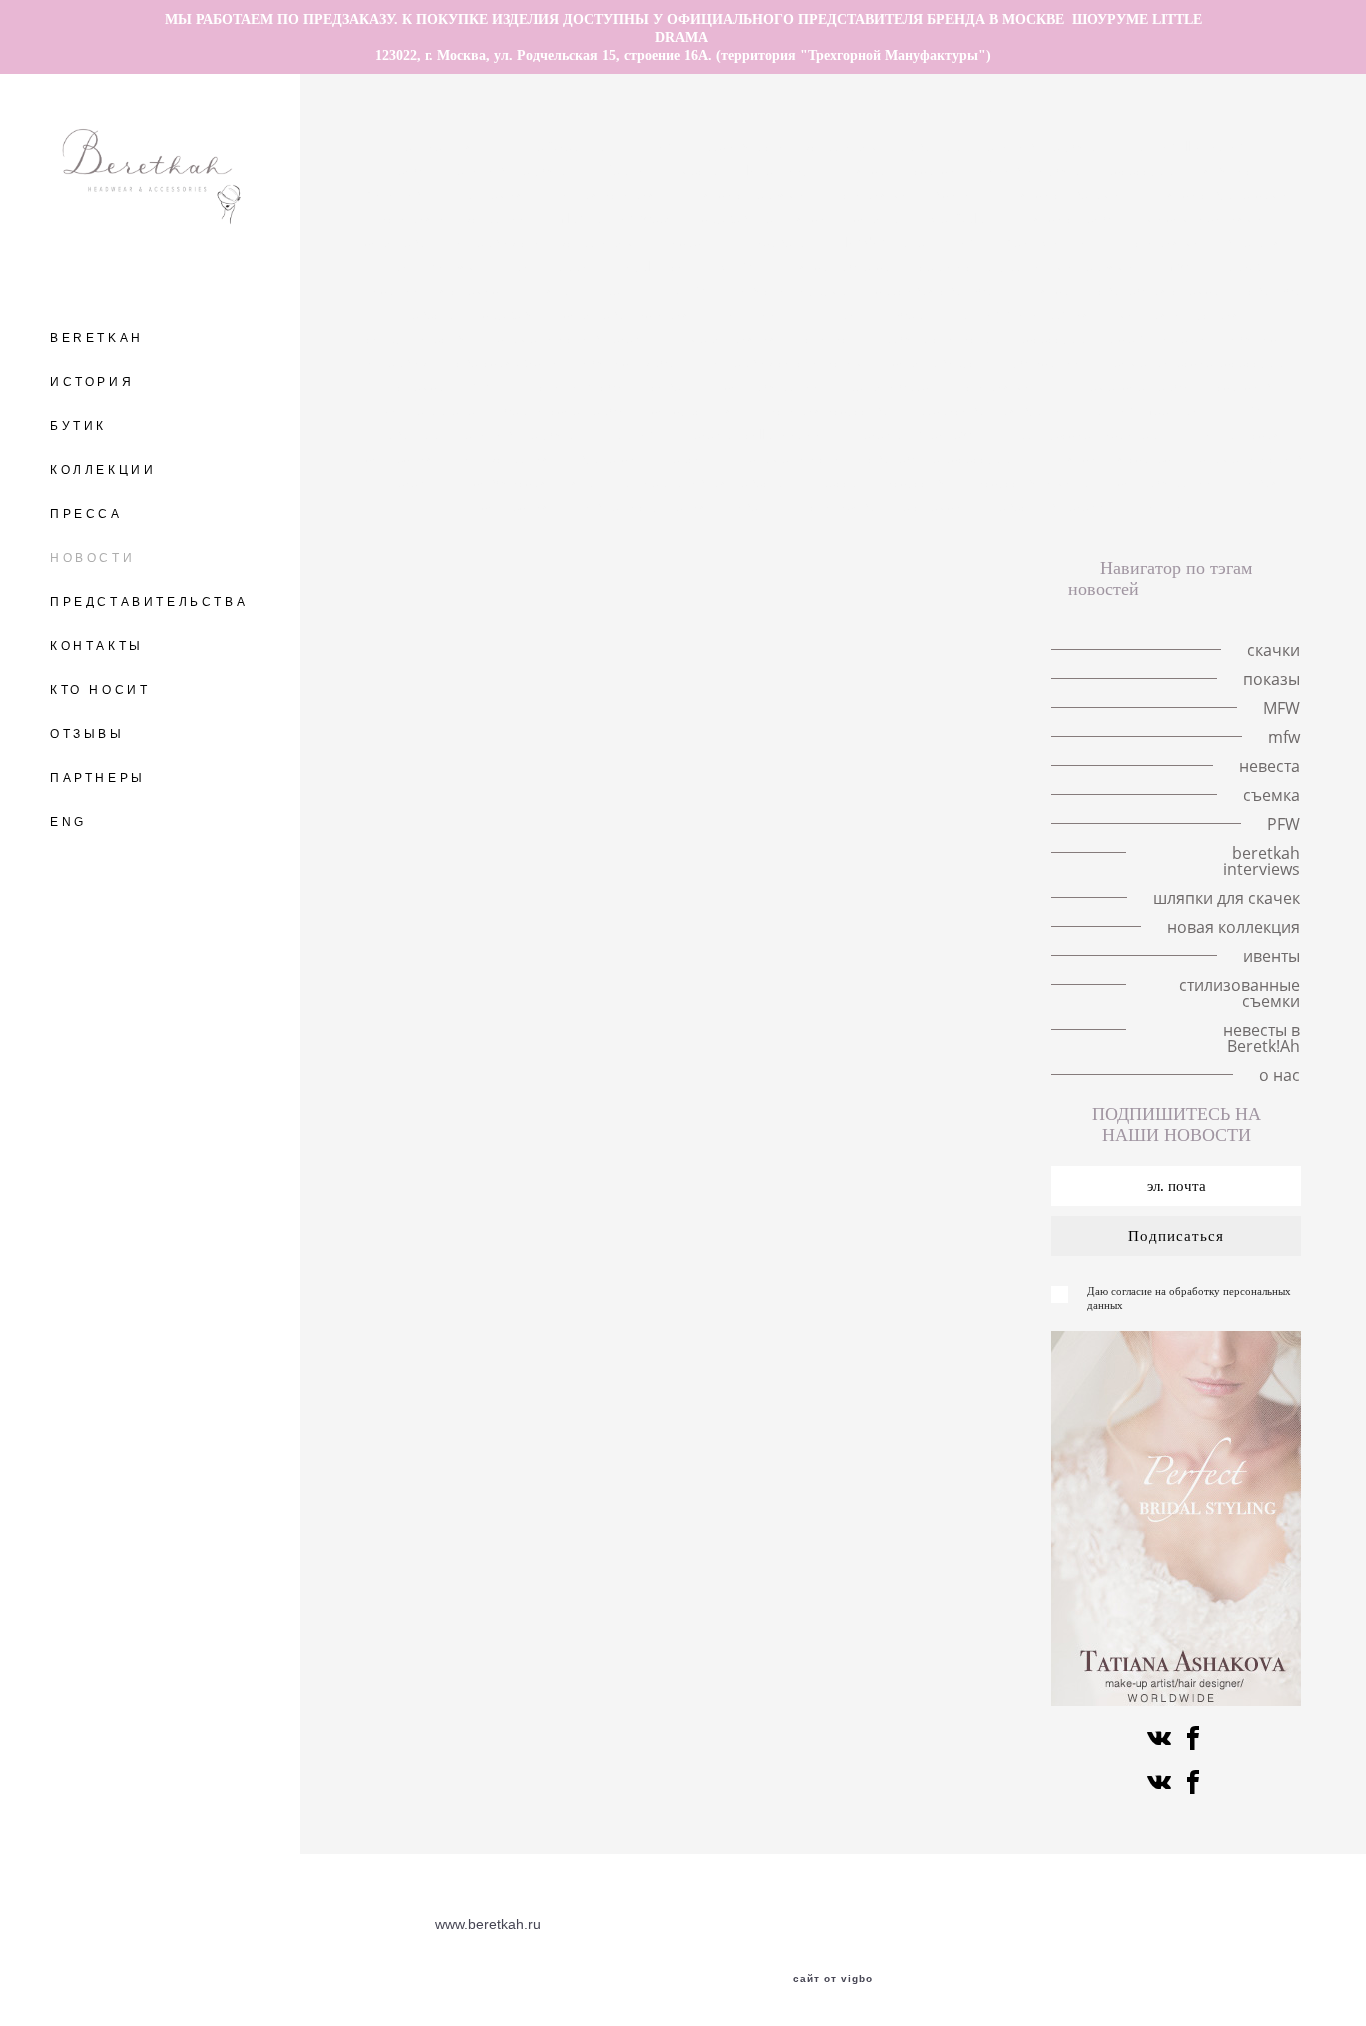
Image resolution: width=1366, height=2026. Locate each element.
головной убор (1033, 170)
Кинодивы (399, 194)
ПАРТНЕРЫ (98, 778)
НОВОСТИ (92, 558)
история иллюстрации (454, 218)
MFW (737, 266)
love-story (780, 170)
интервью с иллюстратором (547, 242)
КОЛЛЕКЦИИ (103, 470)
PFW (1244, 410)
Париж (1237, 266)
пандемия (493, 194)
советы (676, 386)
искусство (919, 482)
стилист (832, 338)
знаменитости (796, 458)
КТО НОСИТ (100, 690)
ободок (1254, 338)
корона (879, 218)
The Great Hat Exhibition (599, 146)
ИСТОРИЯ (92, 382)
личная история (606, 194)
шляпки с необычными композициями (1138, 218)
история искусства (831, 410)
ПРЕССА (86, 514)
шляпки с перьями (746, 194)
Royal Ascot (655, 266)
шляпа (550, 290)
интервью (398, 362)
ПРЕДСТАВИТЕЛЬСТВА (149, 602)
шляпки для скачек (1111, 458)
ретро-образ (889, 386)
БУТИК (78, 426)
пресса (837, 482)
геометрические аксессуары (1200, 362)
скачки (937, 170)
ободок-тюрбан (635, 362)
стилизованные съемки (888, 506)
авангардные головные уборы (1008, 146)
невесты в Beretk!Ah (1057, 506)
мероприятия (735, 338)
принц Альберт (882, 314)
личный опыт (762, 314)
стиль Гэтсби (583, 386)
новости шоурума (792, 290)
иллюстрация (508, 458)
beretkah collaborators (758, 434)
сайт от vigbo (833, 1979)
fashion (636, 434)
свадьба (1274, 290)
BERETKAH (97, 338)
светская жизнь (507, 362)
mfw (1177, 266)
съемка (423, 386)
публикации (1044, 362)
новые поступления (644, 506)
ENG (68, 822)
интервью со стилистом (790, 362)
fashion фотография (1025, 314)
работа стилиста (939, 338)
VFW (691, 290)
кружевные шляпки (766, 218)
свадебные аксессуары (946, 458)
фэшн (494, 386)
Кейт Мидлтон (1053, 242)
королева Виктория (629, 314)
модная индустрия (1179, 314)
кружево (511, 314)
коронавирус (936, 362)
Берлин (629, 170)
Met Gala (959, 218)
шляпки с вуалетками (1218, 194)
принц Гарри (548, 266)
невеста (431, 314)
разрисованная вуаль (989, 410)
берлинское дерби (565, 410)
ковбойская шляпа (536, 482)
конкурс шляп (698, 410)
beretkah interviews (918, 434)
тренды (624, 290)
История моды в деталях (1206, 242)
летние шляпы (445, 146)
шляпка (863, 170)
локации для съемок (434, 290)
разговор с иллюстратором (793, 146)
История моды (1005, 386)
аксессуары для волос (1180, 170)
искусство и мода (1035, 482)
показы (689, 242)
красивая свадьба (936, 290)
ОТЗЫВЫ (87, 734)
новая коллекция (1233, 927)
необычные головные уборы (484, 170)
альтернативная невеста (705, 482)
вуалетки (609, 458)
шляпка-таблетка (837, 266)
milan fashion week (615, 218)
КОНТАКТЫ (97, 646)
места (701, 170)
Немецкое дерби (1136, 386)
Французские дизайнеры (1088, 434)
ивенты (760, 506)
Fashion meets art (1145, 410)
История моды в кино (905, 194)
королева (397, 242)
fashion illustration (1190, 146)
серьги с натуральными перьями (1028, 266)
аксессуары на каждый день (1113, 338)
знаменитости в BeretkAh (581, 338)
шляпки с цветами (1062, 194)
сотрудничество (419, 338)
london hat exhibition (913, 242)
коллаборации (774, 386)
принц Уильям (432, 266)
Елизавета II (780, 242)
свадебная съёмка (1161, 290)
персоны (694, 458)
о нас (1166, 506)
